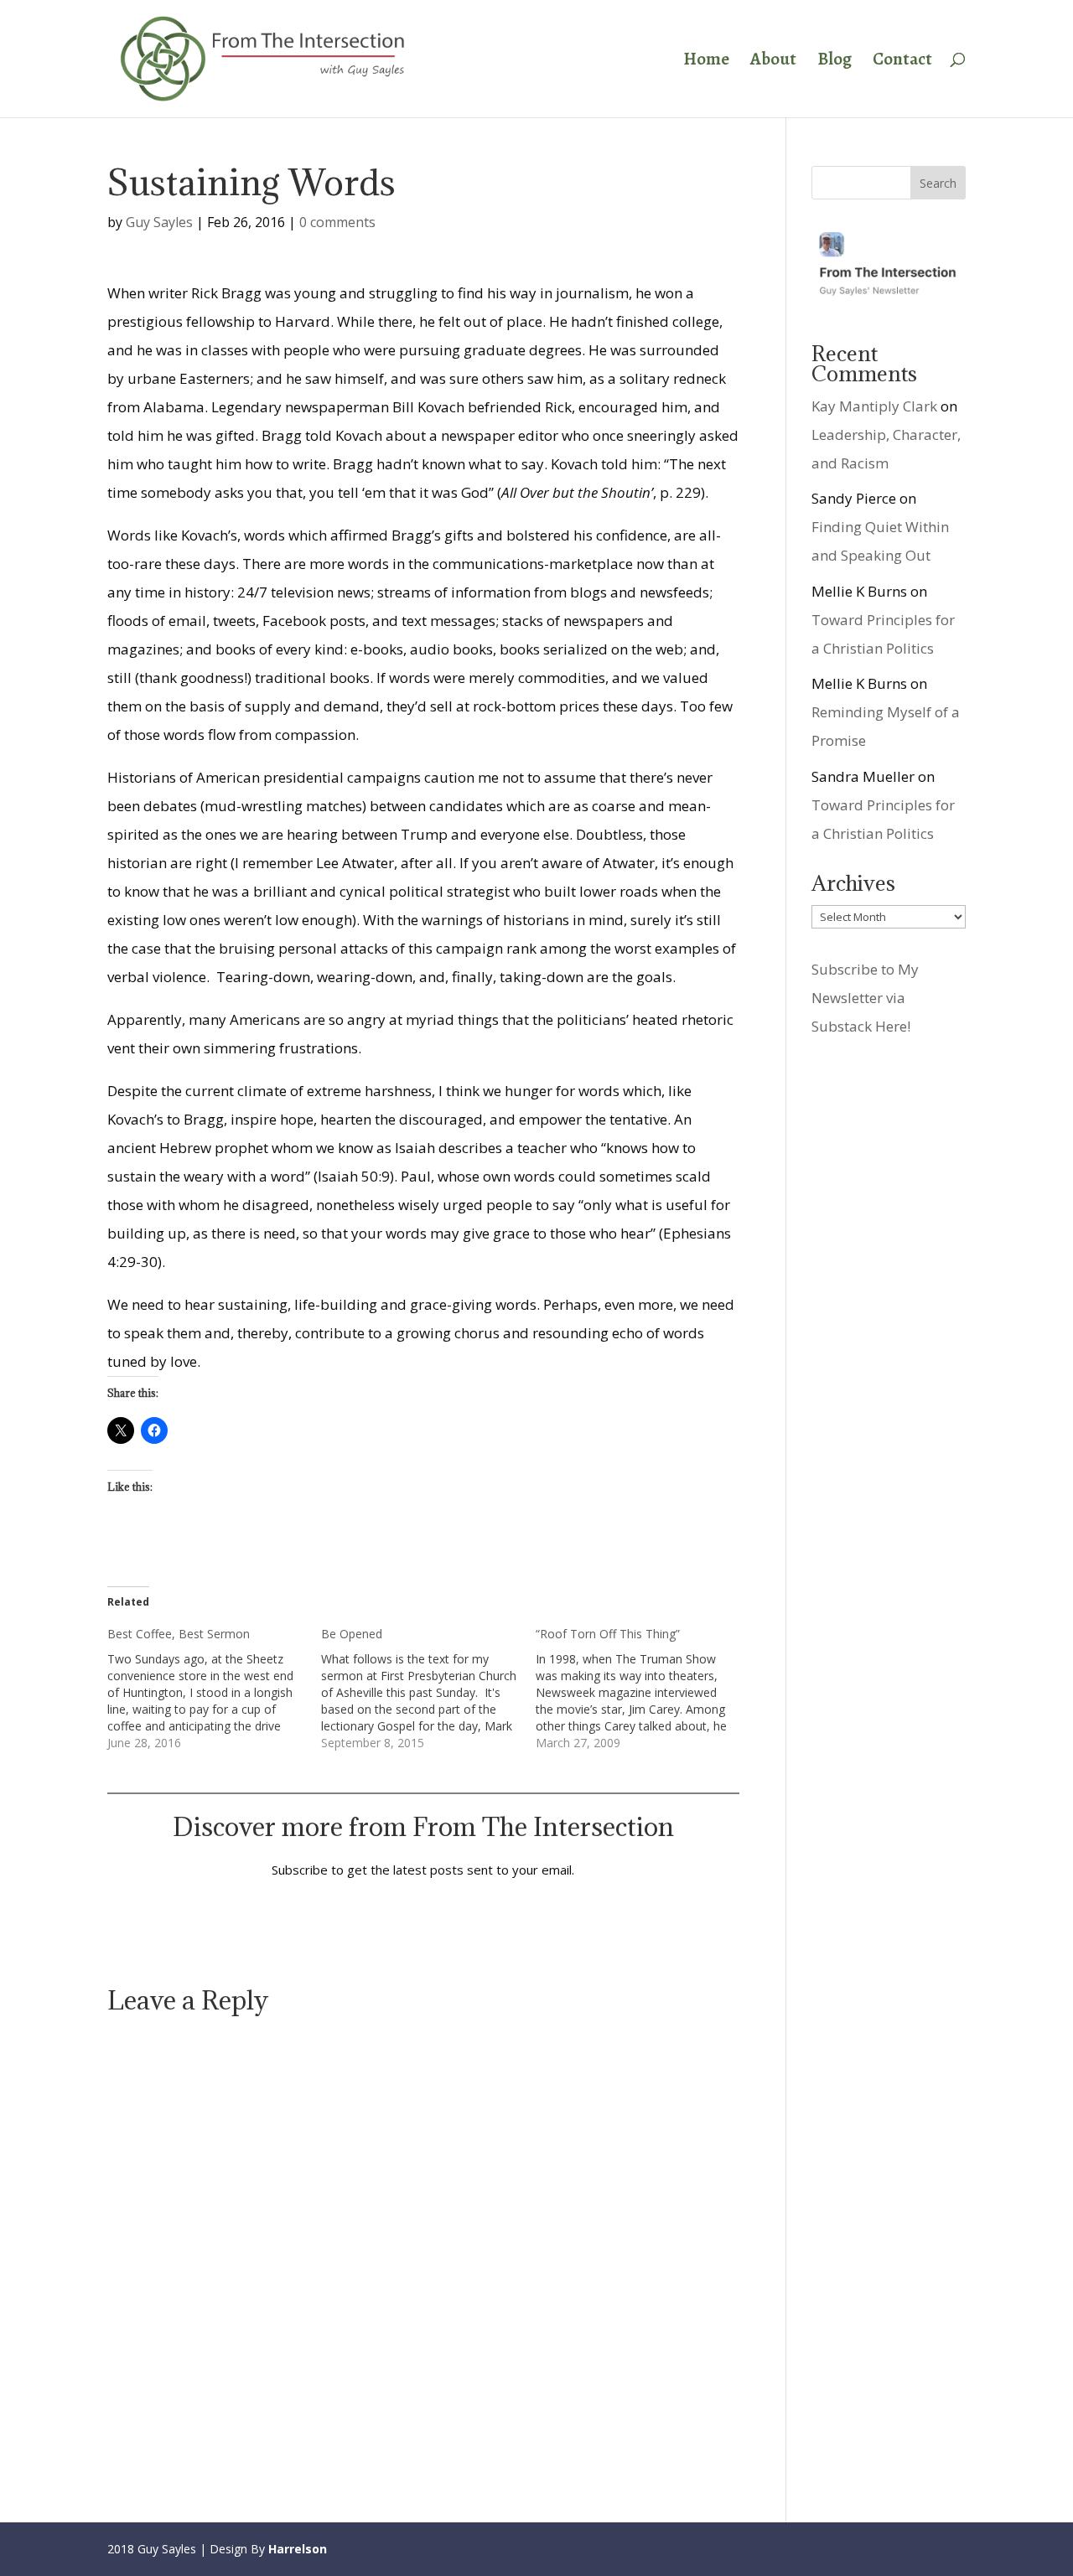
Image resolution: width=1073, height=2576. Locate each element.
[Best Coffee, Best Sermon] (214, 1689)
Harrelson (298, 2549)
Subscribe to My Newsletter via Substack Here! (865, 998)
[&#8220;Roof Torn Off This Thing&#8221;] (643, 1689)
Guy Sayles (159, 222)
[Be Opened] (428, 1689)
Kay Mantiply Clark (874, 406)
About (773, 62)
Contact (902, 62)
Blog (835, 62)
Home (706, 62)
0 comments (337, 222)
